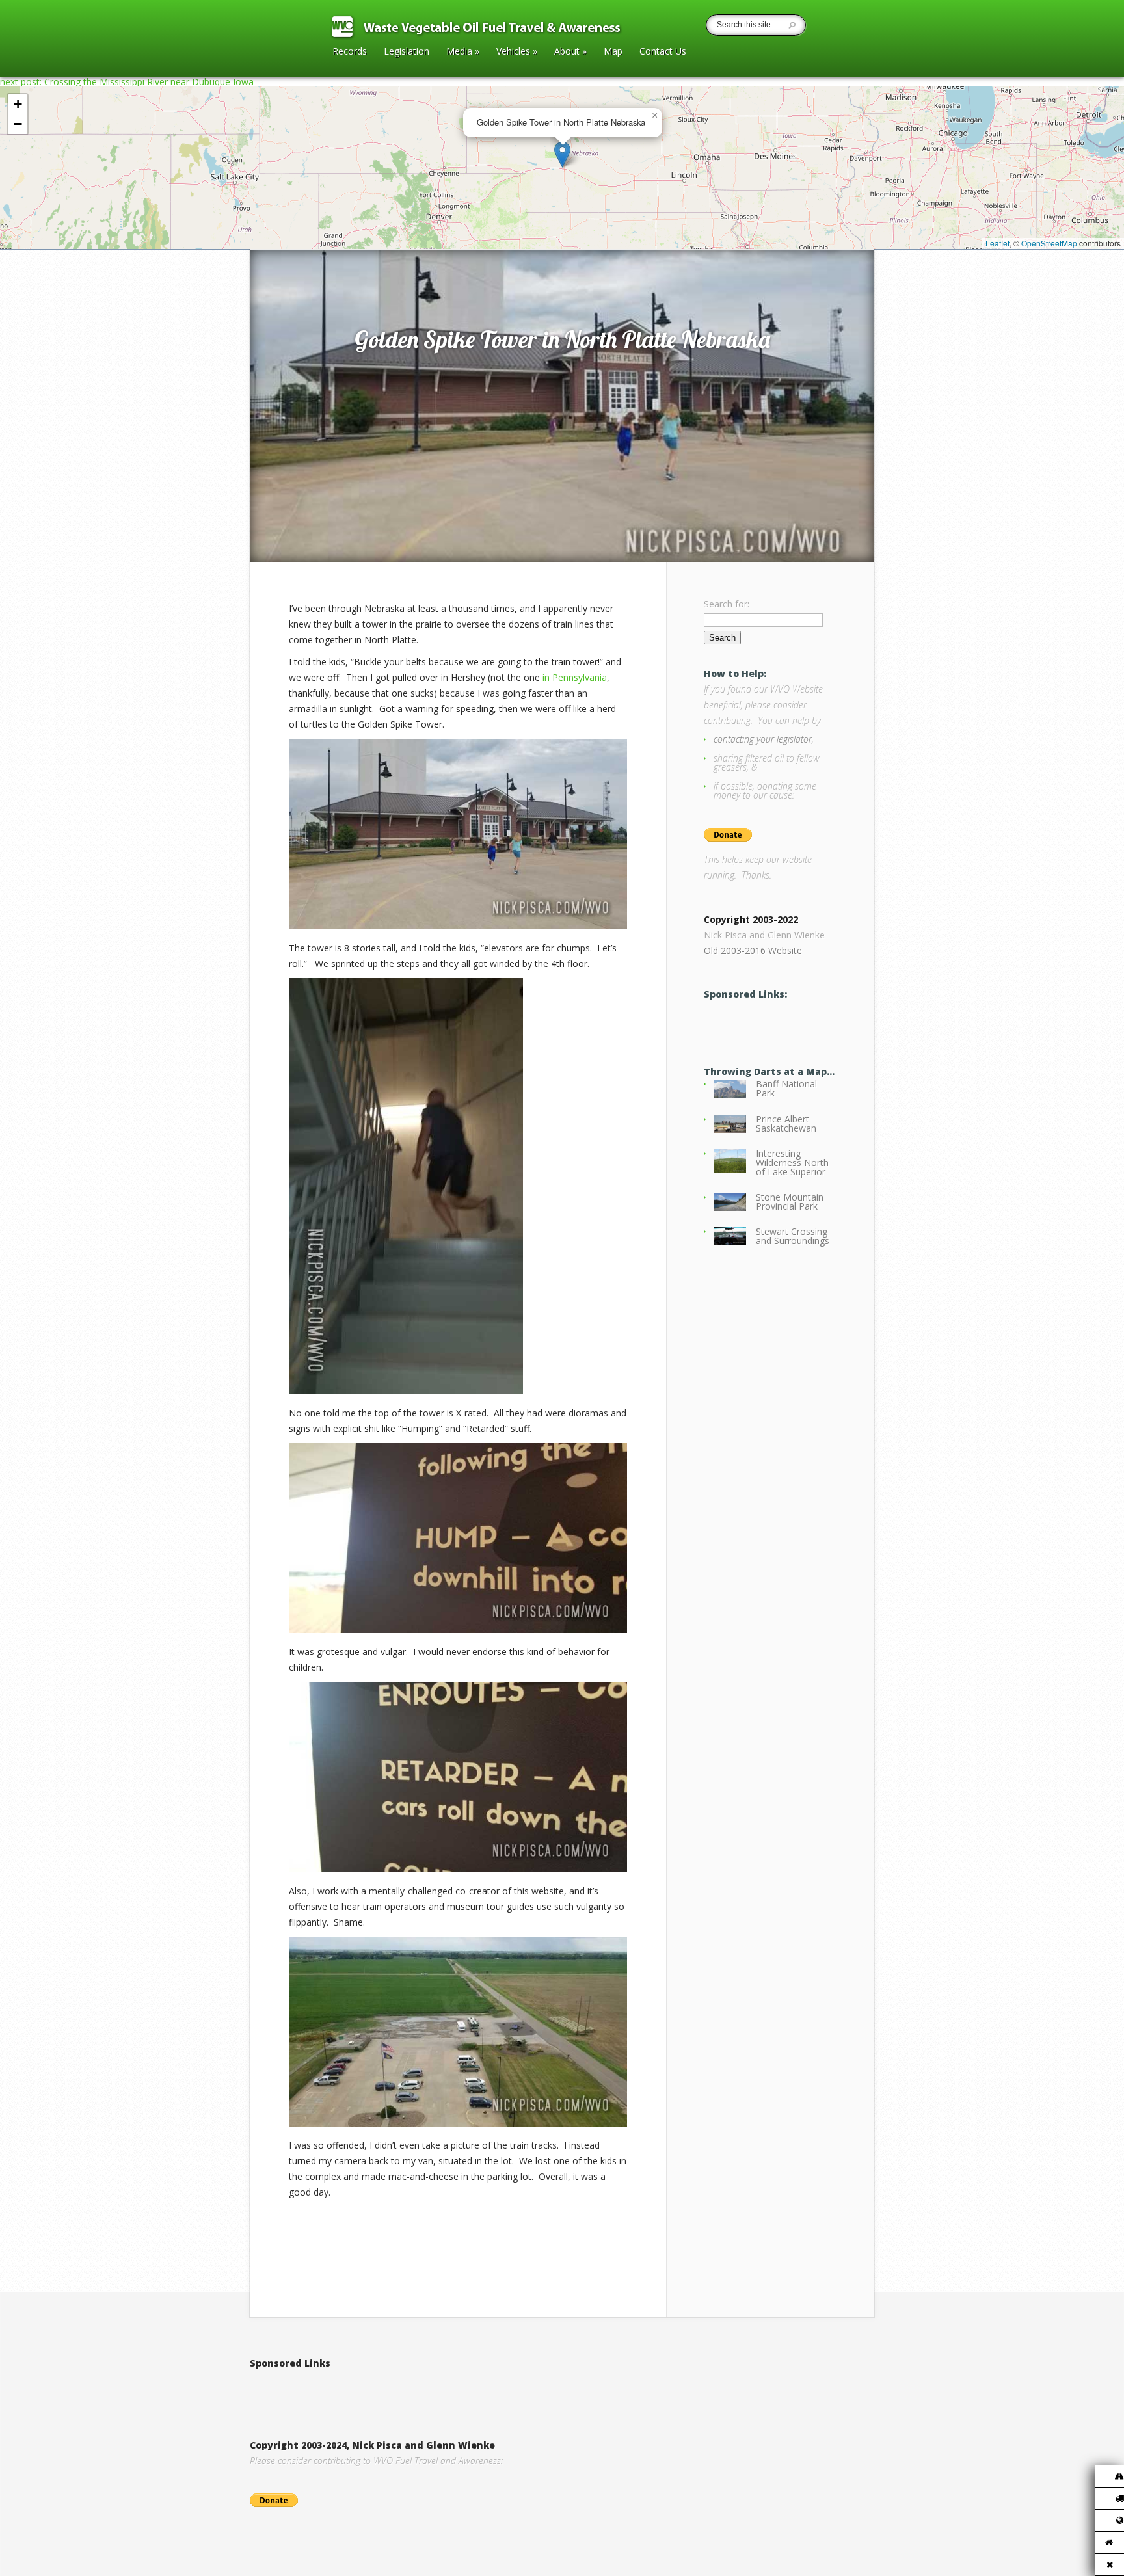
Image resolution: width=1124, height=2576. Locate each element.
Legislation (407, 52)
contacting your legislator (763, 739)
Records (350, 52)
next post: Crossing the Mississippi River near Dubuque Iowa (127, 82)
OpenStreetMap (1049, 243)
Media (463, 52)
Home (277, 236)
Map (613, 52)
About (570, 52)
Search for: (727, 604)
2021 (305, 236)
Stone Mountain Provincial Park (790, 1202)
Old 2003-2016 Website (753, 950)
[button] (562, 154)
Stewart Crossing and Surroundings (793, 1236)
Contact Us (663, 52)
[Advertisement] (402, 2391)
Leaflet (997, 243)
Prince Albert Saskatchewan (786, 1123)
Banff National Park (786, 1088)
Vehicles (517, 52)
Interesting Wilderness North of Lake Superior (792, 1162)
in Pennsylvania (575, 677)
